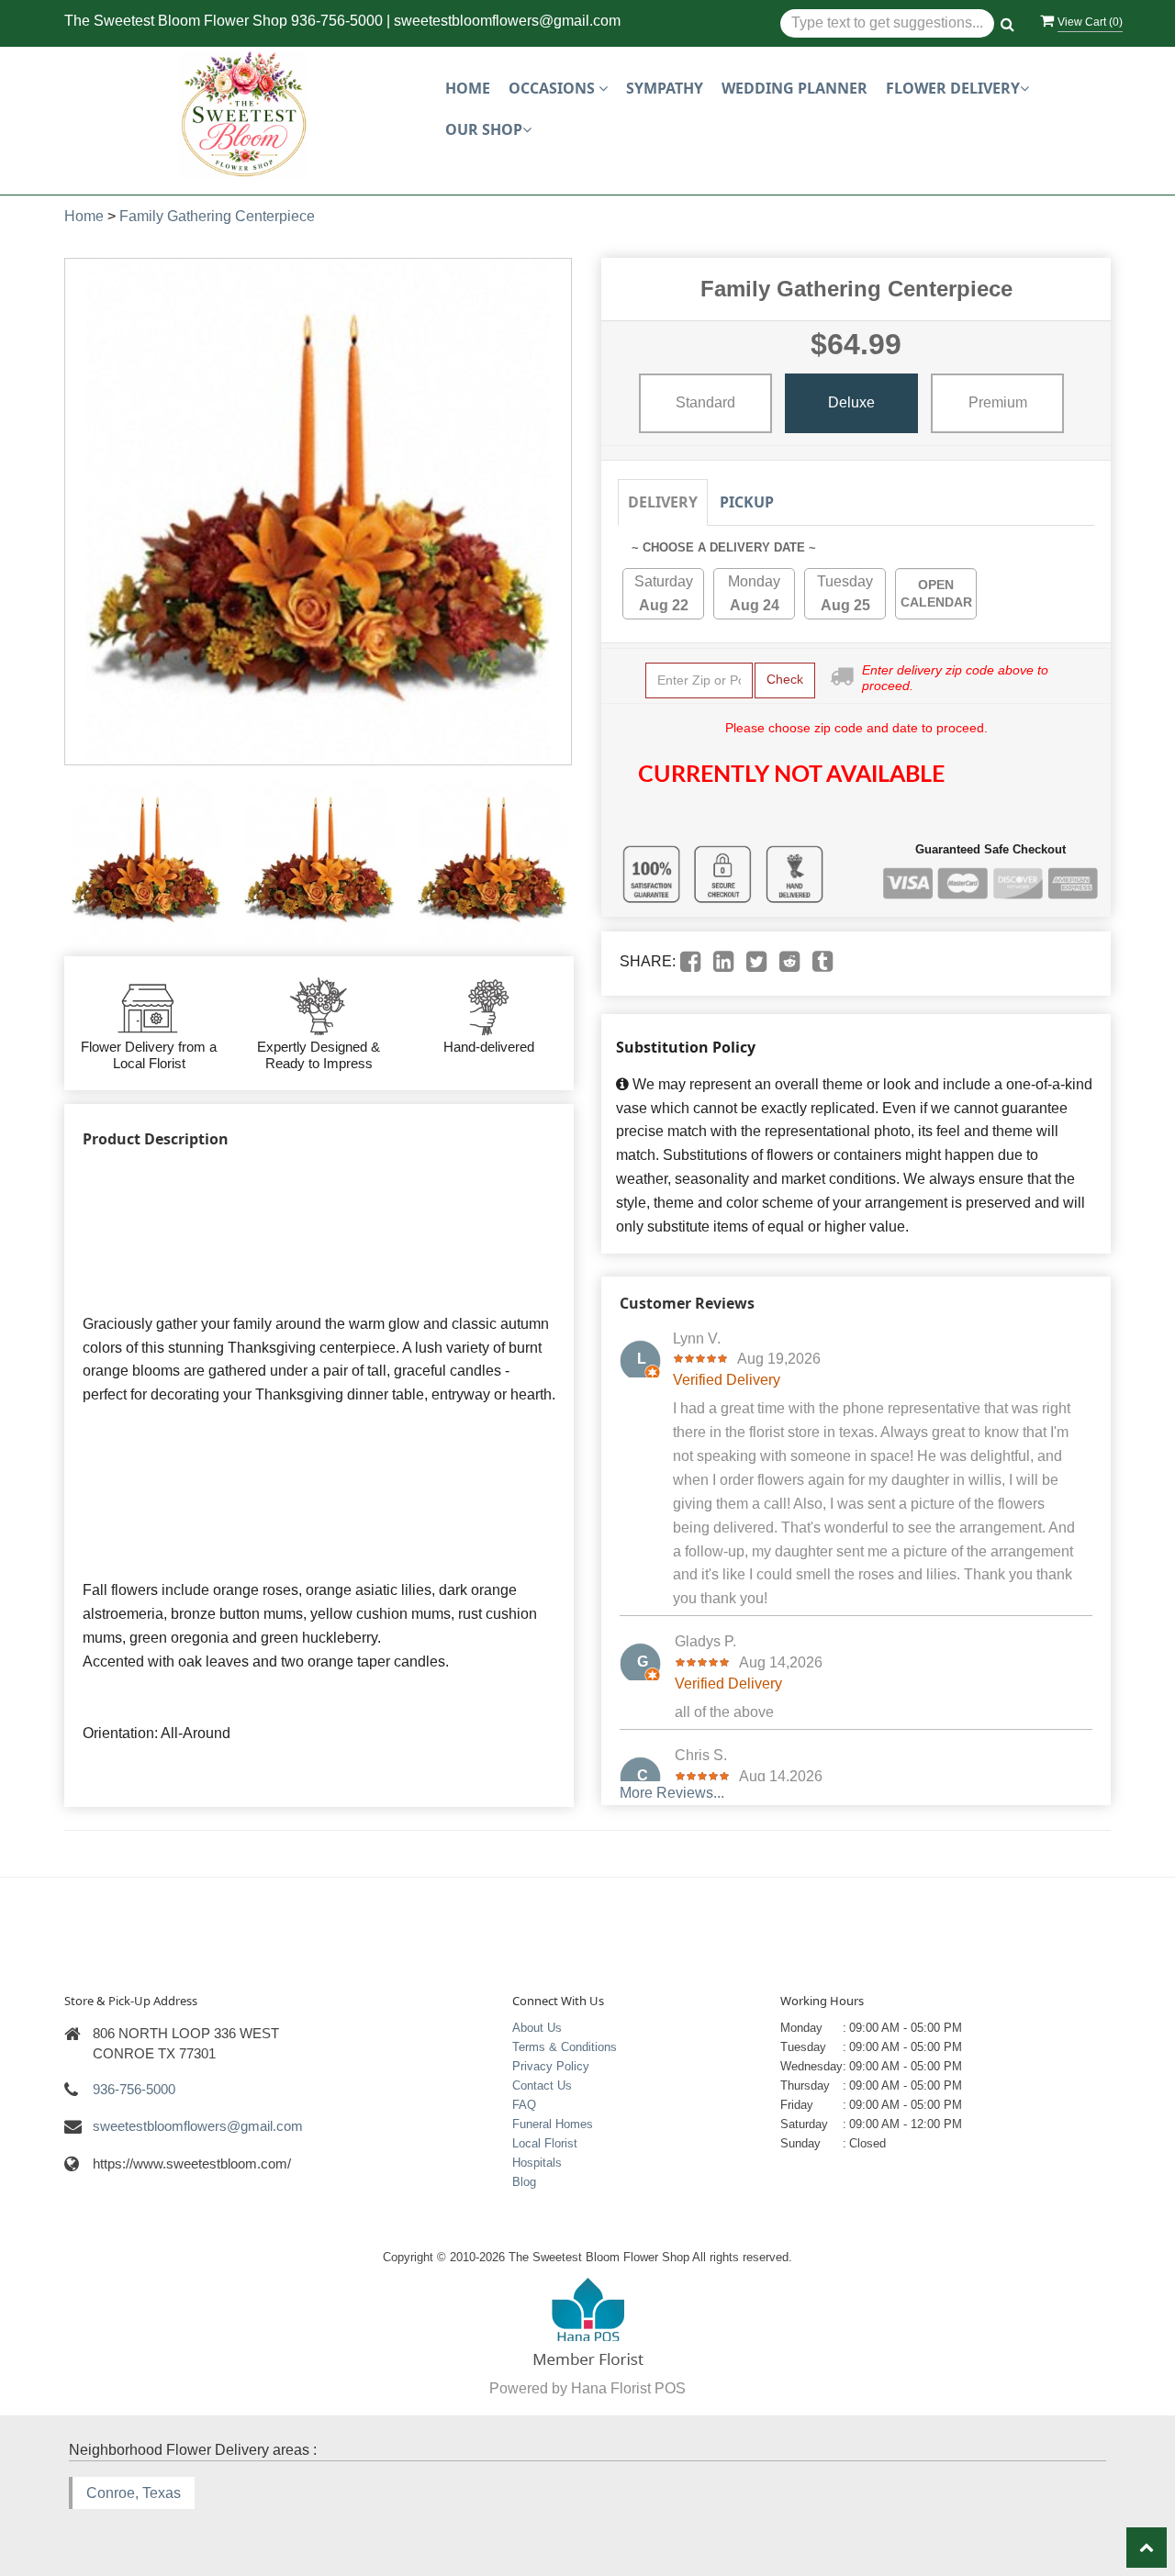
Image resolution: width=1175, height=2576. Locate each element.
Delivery (663, 502)
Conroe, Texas (134, 2493)
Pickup (747, 502)
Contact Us (542, 2085)
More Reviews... (672, 1793)
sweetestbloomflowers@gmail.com (507, 21)
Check (785, 679)
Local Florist (545, 2143)
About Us (537, 2028)
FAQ (524, 2105)
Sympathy (665, 88)
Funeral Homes (553, 2124)
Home (468, 88)
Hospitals (537, 2163)
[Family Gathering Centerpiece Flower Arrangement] (146, 861)
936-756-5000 (337, 21)
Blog (524, 2182)
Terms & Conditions (565, 2047)
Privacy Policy (551, 2066)
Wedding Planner (795, 88)
